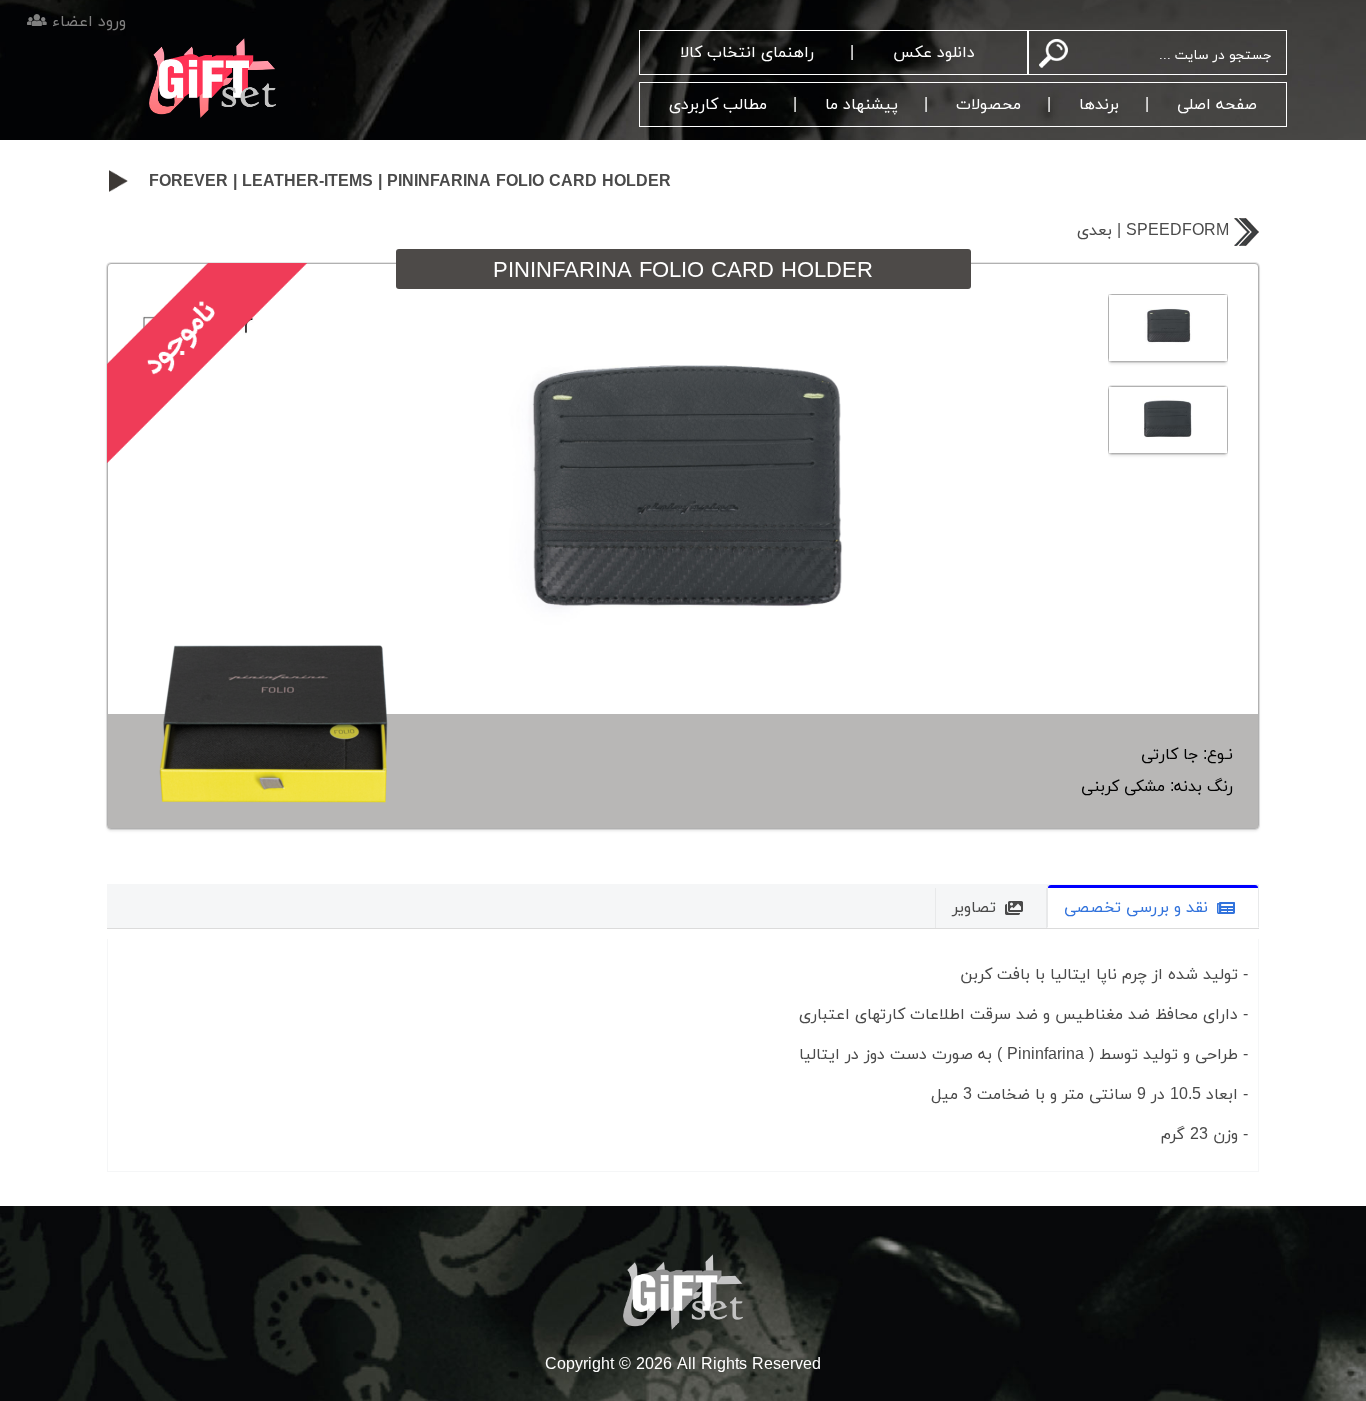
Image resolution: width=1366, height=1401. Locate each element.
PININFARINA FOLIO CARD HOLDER (529, 182)
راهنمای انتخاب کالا (747, 53)
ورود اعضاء (86, 22)
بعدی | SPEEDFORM (1153, 231)
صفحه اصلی (1217, 105)
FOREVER (188, 182)
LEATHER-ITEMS (307, 182)
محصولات (988, 105)
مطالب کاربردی (718, 105)
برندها (1099, 105)
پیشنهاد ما (861, 105)
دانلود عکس (934, 53)
